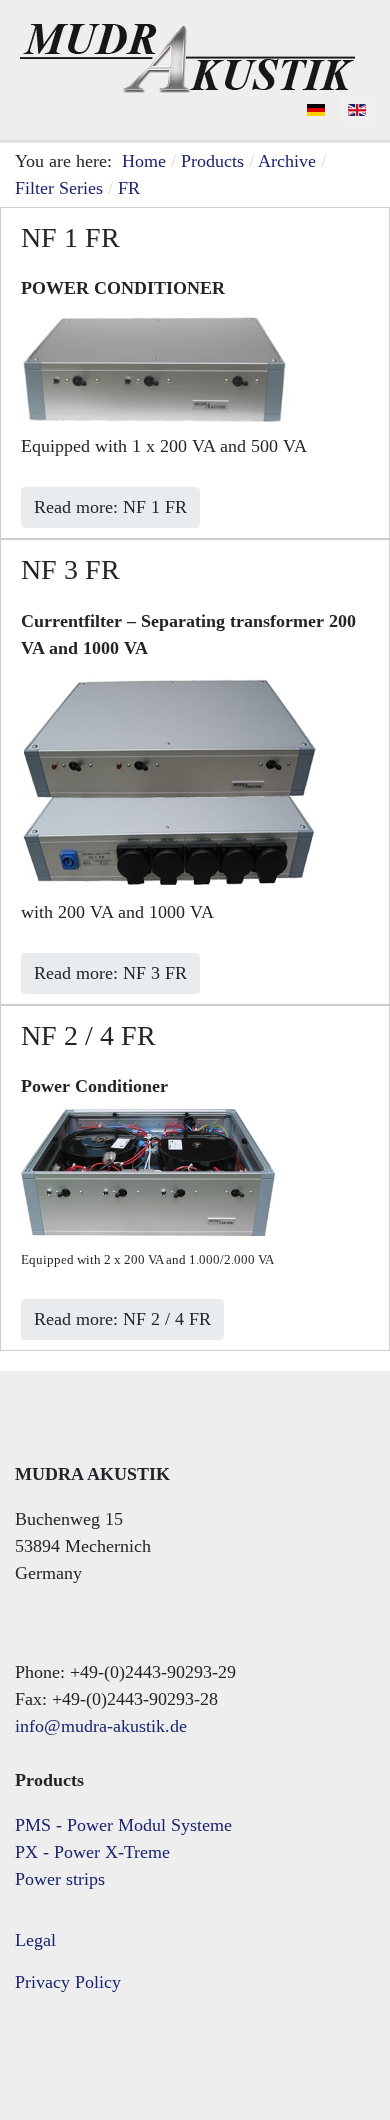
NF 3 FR (70, 569)
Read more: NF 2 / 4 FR (122, 1319)
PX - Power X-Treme (92, 1852)
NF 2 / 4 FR (88, 1035)
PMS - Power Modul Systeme (123, 1825)
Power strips (60, 1879)
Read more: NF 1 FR (110, 507)
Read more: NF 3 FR (110, 973)
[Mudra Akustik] (187, 54)
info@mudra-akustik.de (101, 1726)
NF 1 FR (70, 237)
